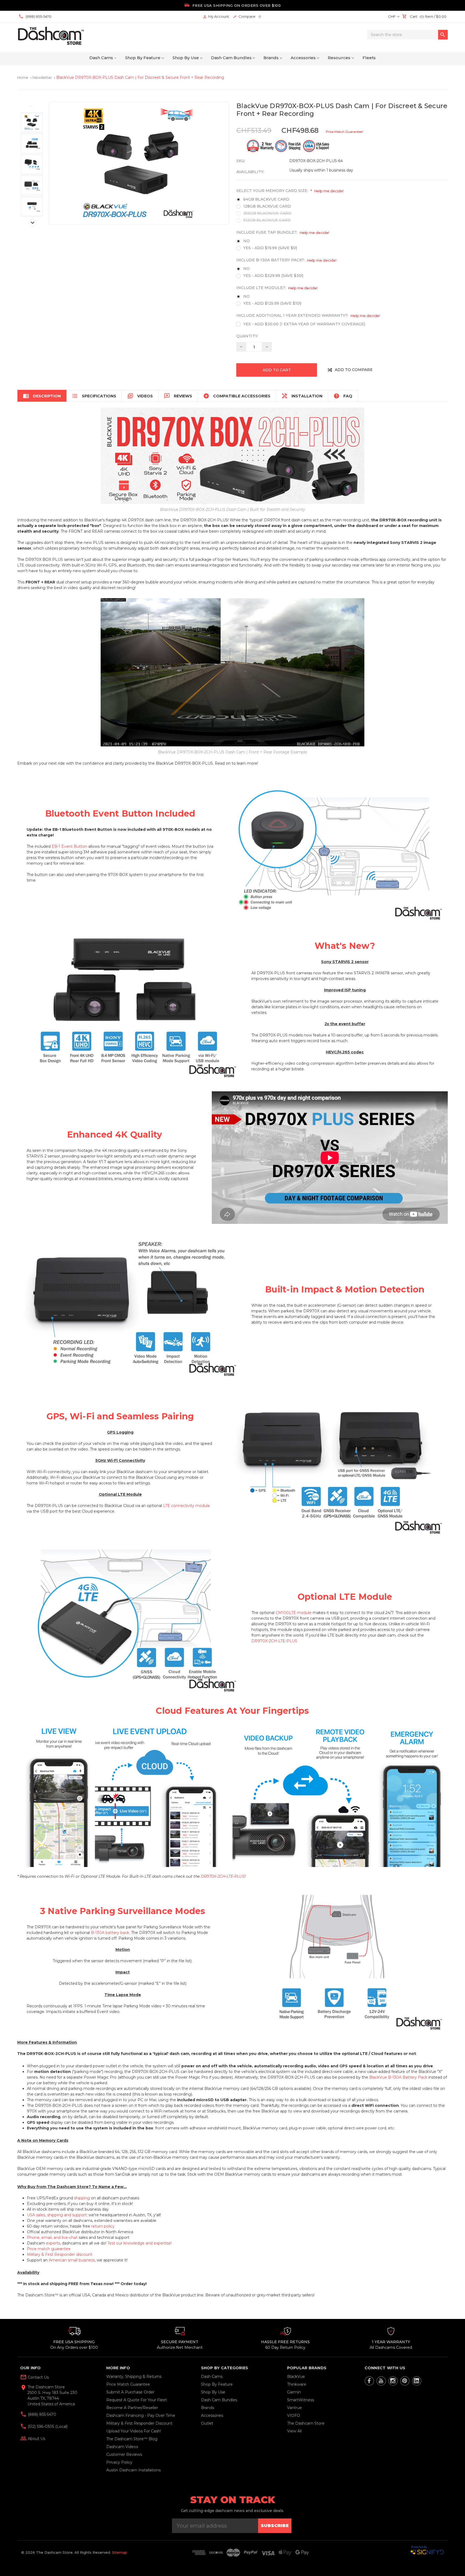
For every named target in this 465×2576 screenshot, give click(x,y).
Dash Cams (101, 58)
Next (33, 223)
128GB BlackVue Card (267, 206)
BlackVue (296, 2377)
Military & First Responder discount (60, 2254)
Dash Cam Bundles (231, 58)
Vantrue (295, 2408)
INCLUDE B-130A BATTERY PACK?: (286, 260)
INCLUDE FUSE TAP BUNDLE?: (283, 232)
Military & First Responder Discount (139, 2423)
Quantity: (247, 336)
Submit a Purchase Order (130, 2392)
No (246, 241)
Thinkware (297, 2384)
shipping (82, 2198)
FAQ (343, 396)
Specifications (94, 396)
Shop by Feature (143, 58)
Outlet (207, 2423)
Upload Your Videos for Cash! (134, 2431)
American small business (72, 2260)
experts (53, 2243)
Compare (247, 17)
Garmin (294, 2392)
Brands (271, 58)
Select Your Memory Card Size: (290, 191)
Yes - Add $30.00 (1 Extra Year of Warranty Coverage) (304, 324)
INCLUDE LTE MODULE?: (277, 288)
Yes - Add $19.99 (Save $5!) (270, 248)
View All (294, 2431)
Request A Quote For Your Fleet (137, 2400)
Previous (31, 106)
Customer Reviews (124, 2454)
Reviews (178, 396)
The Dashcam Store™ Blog (132, 2439)
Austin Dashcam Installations (133, 2470)
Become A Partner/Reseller (132, 2408)
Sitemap (120, 2552)
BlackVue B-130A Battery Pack (398, 2077)
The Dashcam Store (306, 2423)
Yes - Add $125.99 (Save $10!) (272, 303)
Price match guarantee (49, 2249)
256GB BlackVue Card (267, 213)
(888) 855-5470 (41, 2414)
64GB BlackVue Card (266, 199)
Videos (140, 396)
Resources (339, 58)
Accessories (303, 58)
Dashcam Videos (122, 2447)
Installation (302, 396)
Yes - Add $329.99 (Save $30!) (273, 276)
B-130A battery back (110, 1933)
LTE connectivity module (186, 1506)
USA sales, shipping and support (57, 2215)
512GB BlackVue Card (267, 220)
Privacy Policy (119, 2462)
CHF (392, 16)
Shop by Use (186, 58)
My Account (216, 17)
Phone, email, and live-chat (52, 2237)
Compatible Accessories (237, 396)
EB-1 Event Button (69, 846)
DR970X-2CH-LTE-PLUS (274, 1641)
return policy (103, 2226)
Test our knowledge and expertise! (140, 2243)
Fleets (369, 58)
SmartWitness (301, 2400)
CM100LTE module (294, 1613)
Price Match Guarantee (128, 2384)
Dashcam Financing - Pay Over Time (141, 2415)
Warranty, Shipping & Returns (134, 2377)
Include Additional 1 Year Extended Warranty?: (313, 316)
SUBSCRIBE (275, 2526)
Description (42, 396)
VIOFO (294, 2415)
